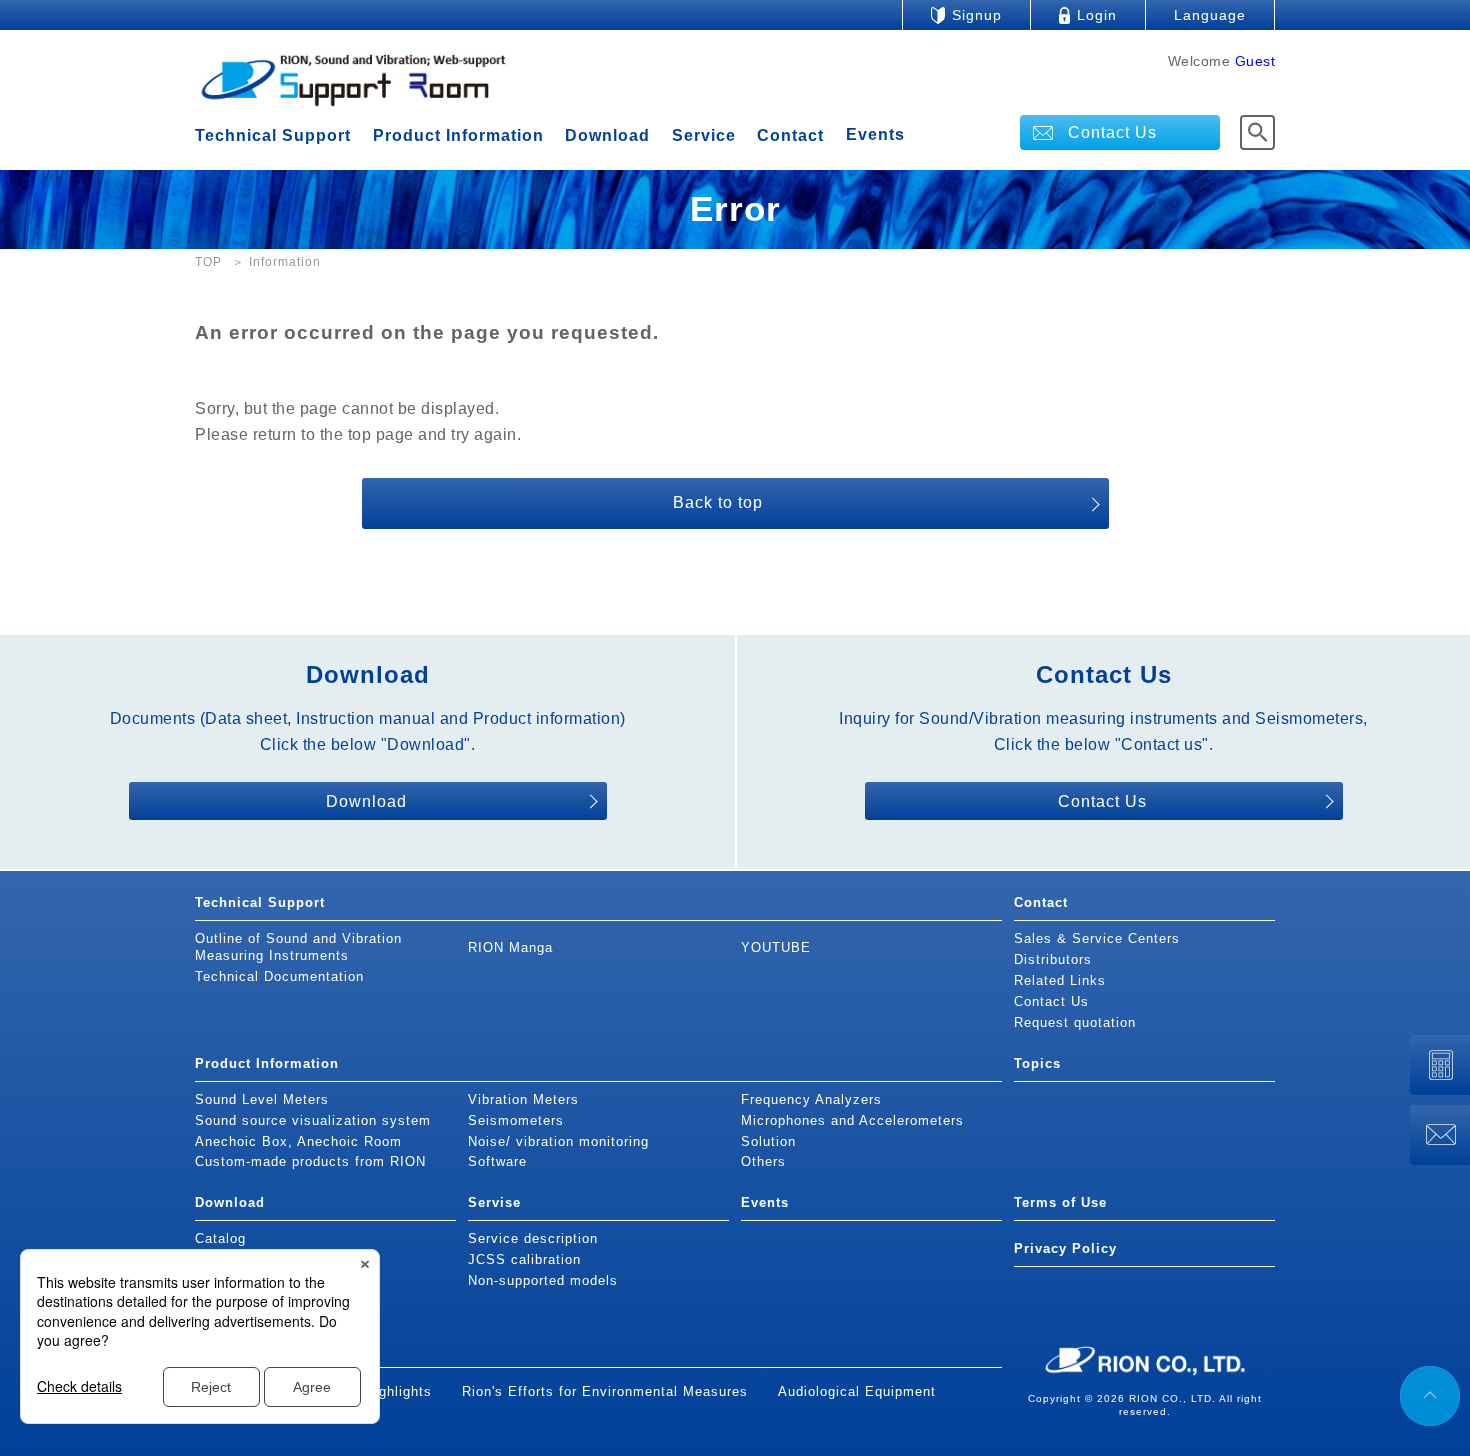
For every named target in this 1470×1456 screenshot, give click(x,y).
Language (1210, 15)
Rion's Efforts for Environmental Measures (605, 1391)
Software (497, 1161)
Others (763, 1161)
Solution (768, 1141)
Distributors (1053, 959)
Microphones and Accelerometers (852, 1120)
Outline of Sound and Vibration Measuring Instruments (298, 947)
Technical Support (273, 135)
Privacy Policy (1065, 1248)
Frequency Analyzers (811, 1099)
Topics (1037, 1063)
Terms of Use (1060, 1202)
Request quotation (1075, 1022)
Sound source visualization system (313, 1120)
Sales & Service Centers (1097, 938)
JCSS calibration (524, 1259)
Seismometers (516, 1120)
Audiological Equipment (857, 1391)
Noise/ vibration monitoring (558, 1141)
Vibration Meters (523, 1099)
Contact (790, 135)
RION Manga (510, 947)
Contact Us (1112, 132)
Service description (533, 1238)
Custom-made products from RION (310, 1161)
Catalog (220, 1238)
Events (875, 135)
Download (607, 135)
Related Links (1060, 980)
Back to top (718, 502)
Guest (1255, 61)
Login (1097, 15)
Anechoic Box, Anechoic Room (298, 1141)
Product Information (458, 135)
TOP (208, 262)
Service (704, 135)
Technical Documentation (279, 976)
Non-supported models (543, 1280)
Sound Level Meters (262, 1099)
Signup (977, 15)
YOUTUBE (776, 947)
